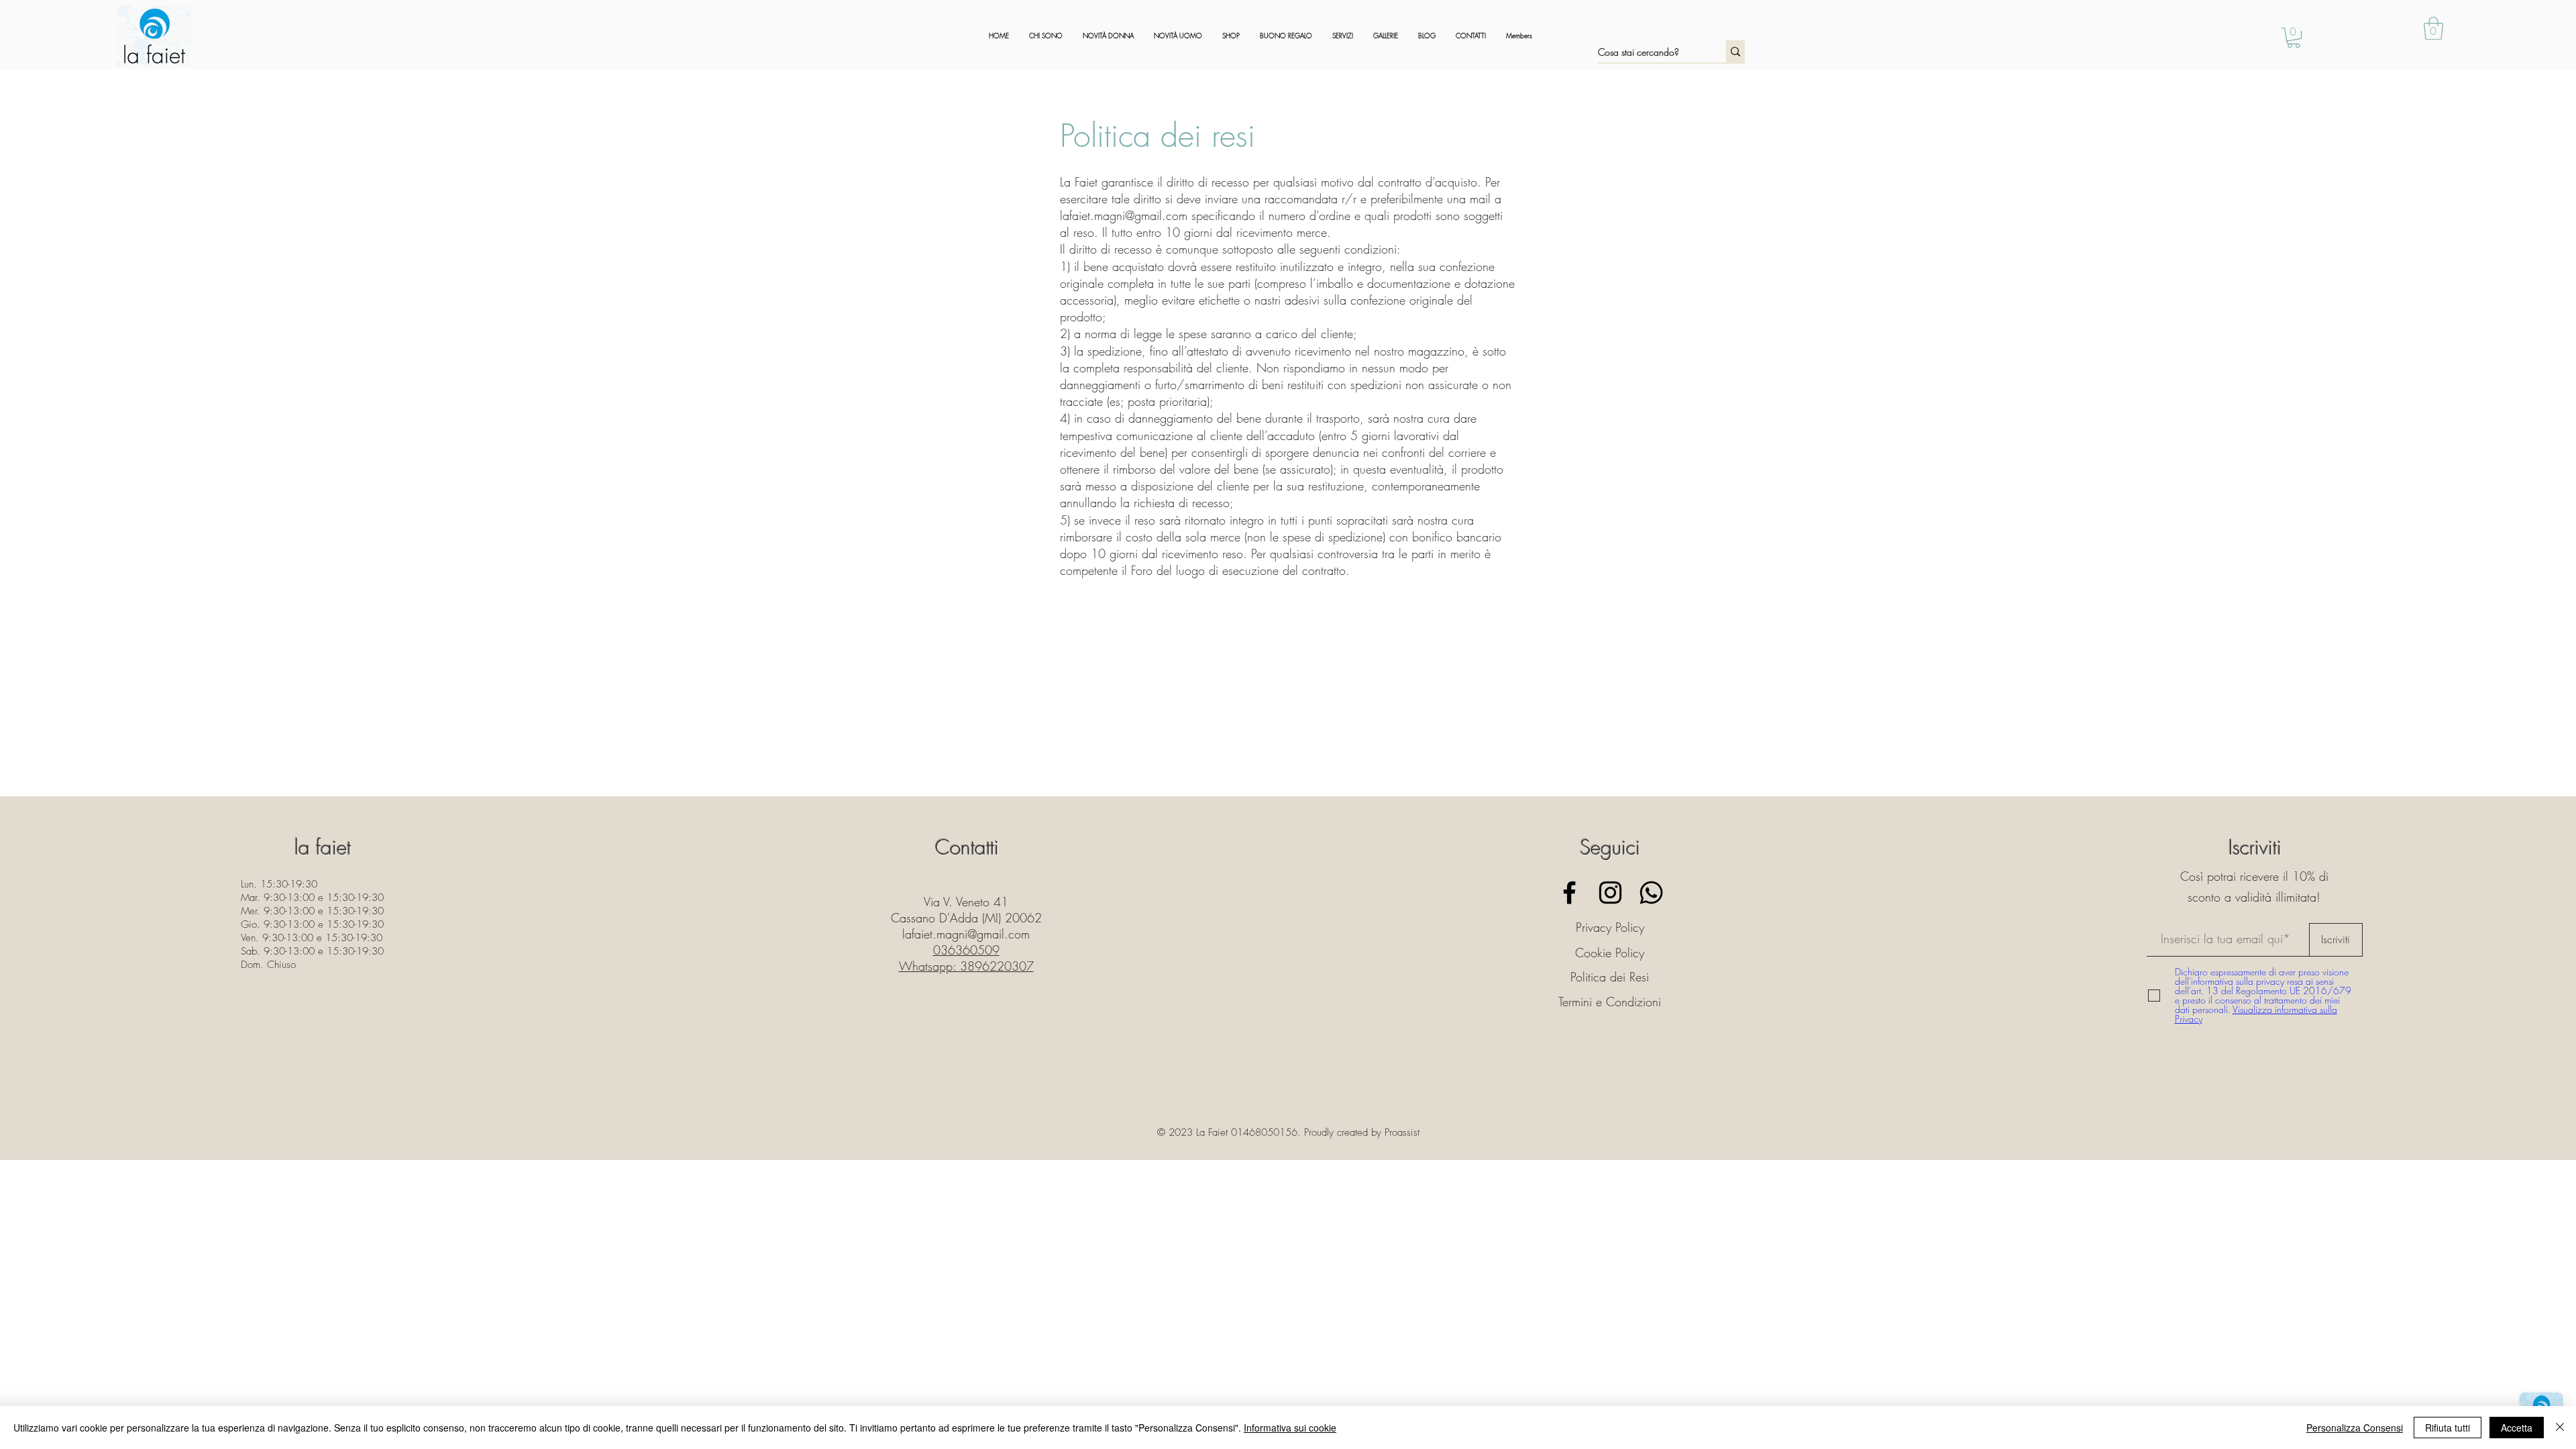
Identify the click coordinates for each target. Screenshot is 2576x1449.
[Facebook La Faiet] (1569, 893)
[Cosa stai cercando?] (1735, 51)
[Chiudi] (2560, 1428)
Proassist (1402, 1132)
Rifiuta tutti (2448, 1428)
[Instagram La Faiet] (1610, 893)
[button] (2433, 29)
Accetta (2517, 1428)
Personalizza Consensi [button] (2355, 1428)
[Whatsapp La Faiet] (1651, 893)
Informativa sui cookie (1290, 1428)
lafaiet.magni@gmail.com (1124, 215)
